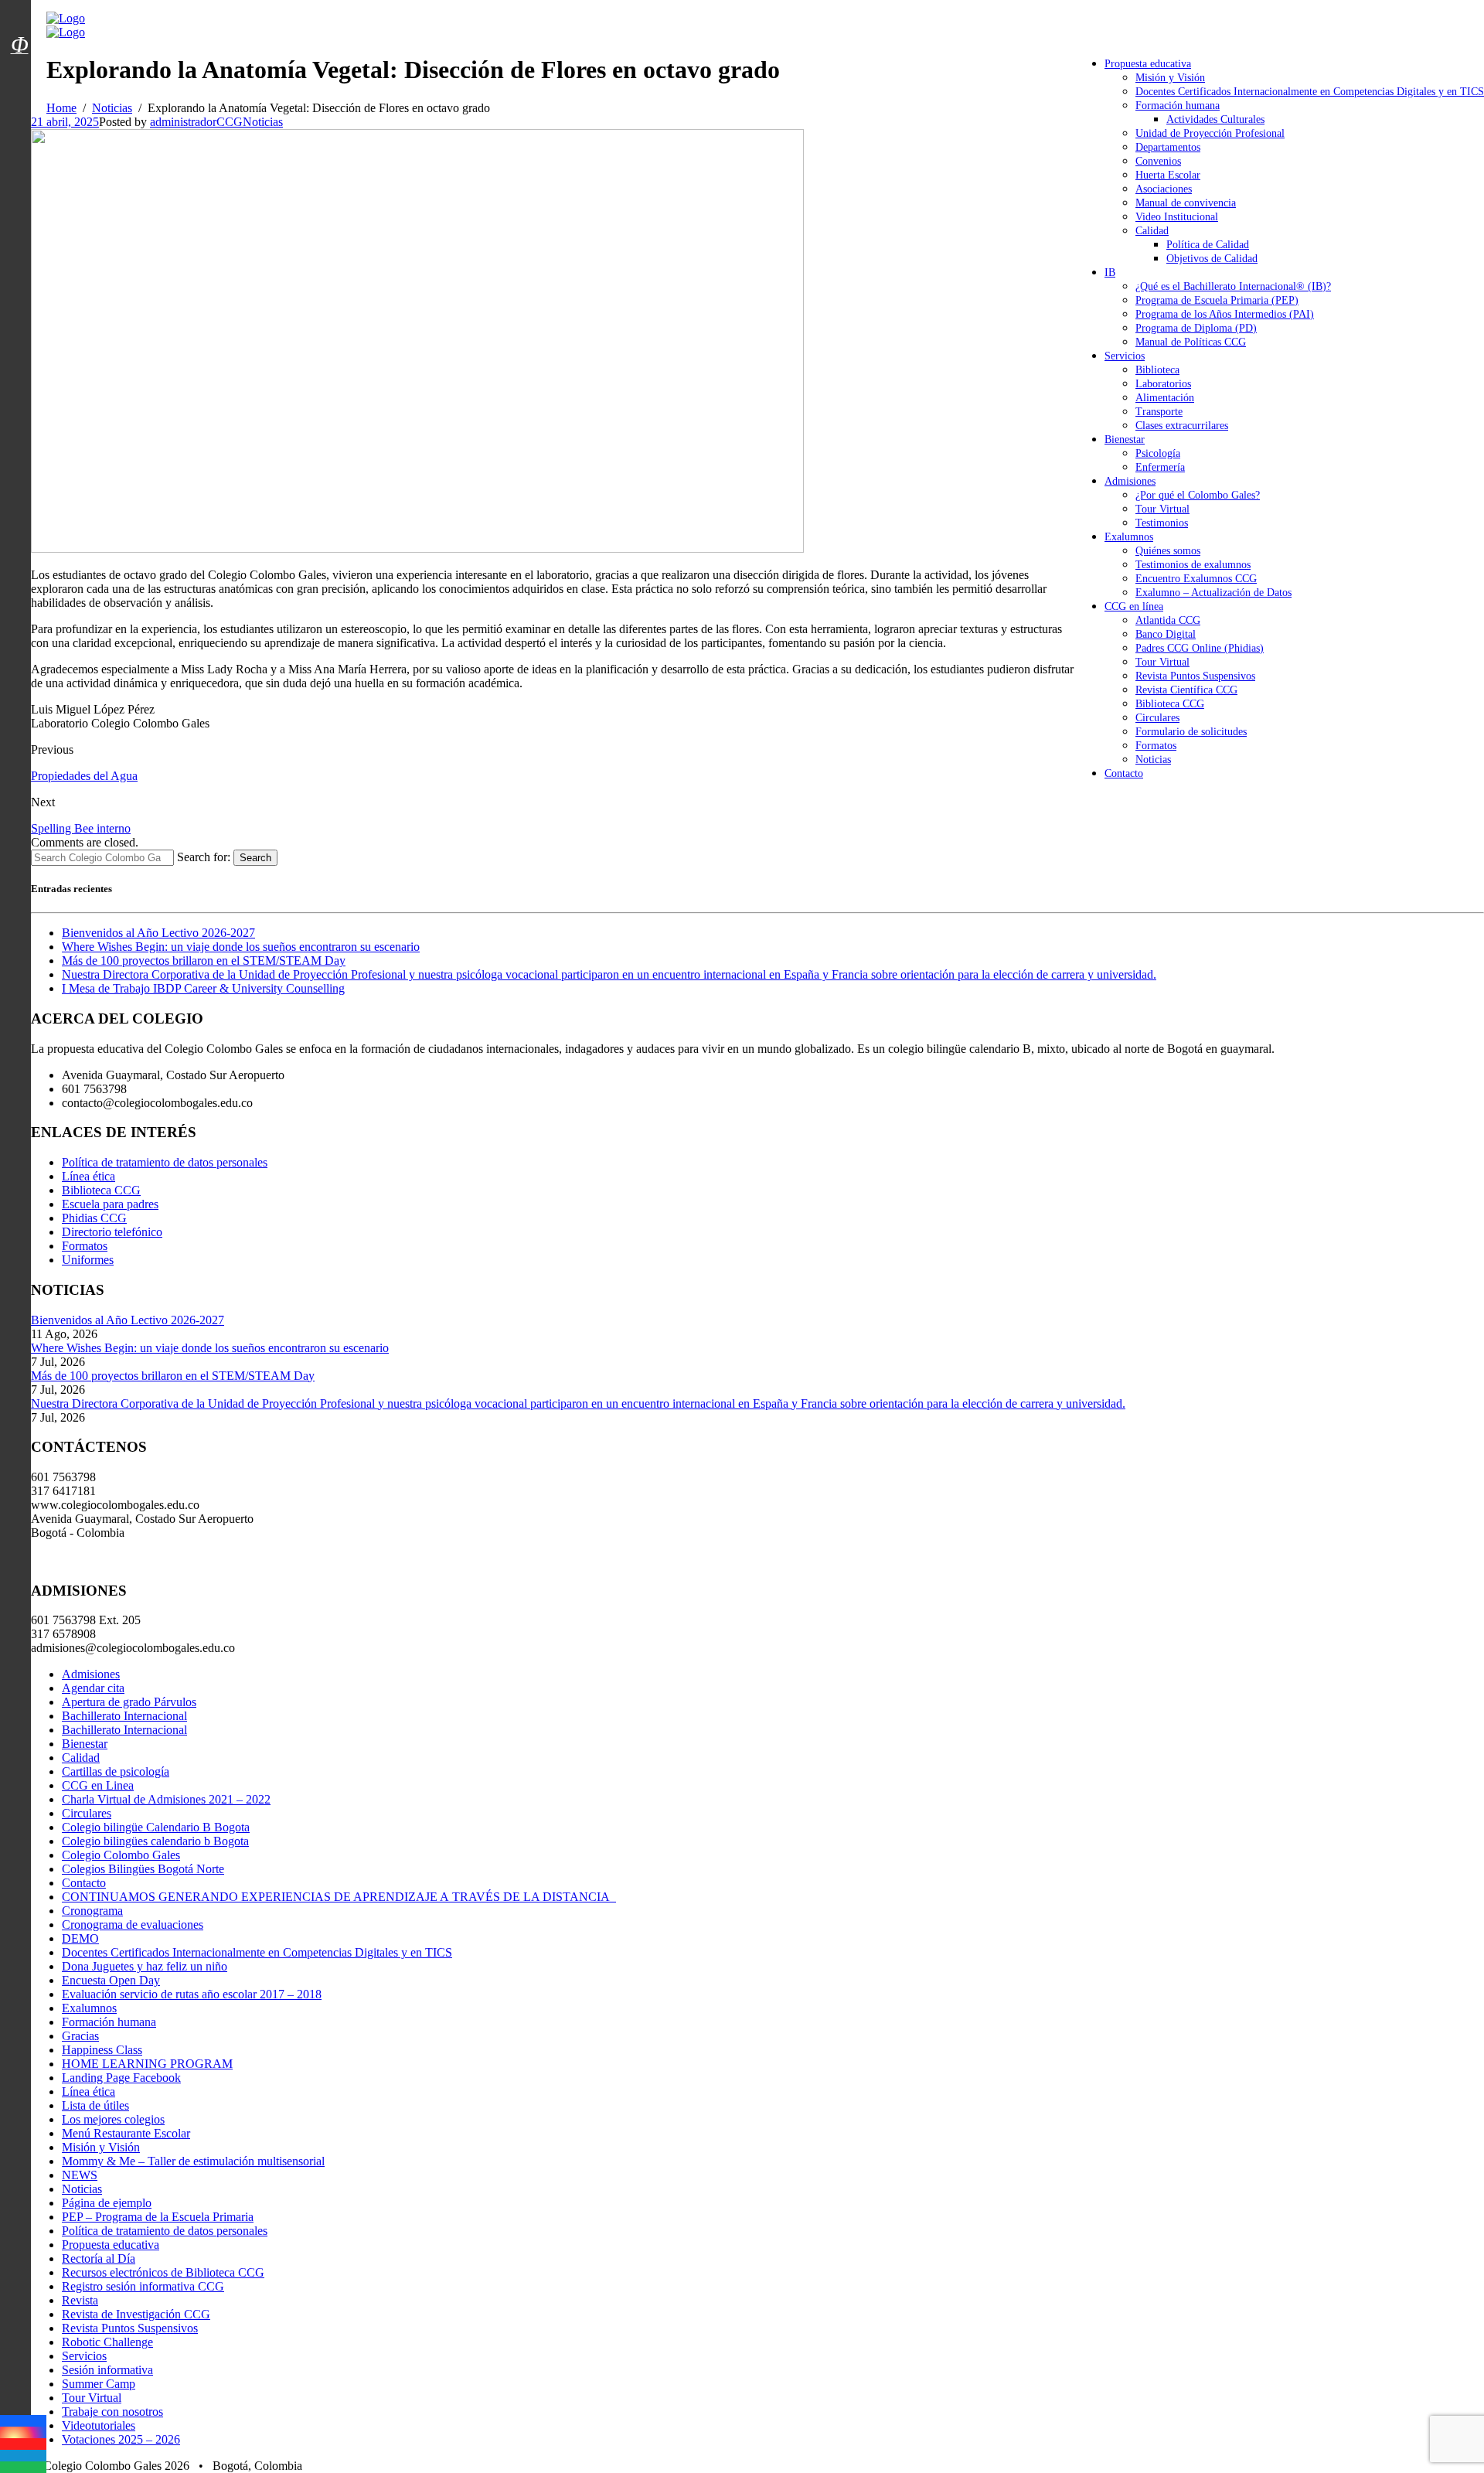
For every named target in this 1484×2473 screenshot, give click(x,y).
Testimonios (1162, 523)
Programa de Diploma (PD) (1196, 328)
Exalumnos (1129, 537)
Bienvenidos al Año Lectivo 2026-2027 (158, 933)
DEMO (80, 1938)
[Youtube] (23, 2444)
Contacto (1124, 773)
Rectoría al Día (99, 2258)
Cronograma (92, 1911)
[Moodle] (19, 26)
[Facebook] (23, 2421)
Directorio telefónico (112, 1232)
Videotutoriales (99, 2425)
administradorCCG (196, 122)
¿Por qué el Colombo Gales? (1198, 495)
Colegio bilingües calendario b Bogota (155, 1841)
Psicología (1158, 453)
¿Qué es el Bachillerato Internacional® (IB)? (1233, 286)
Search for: (204, 857)
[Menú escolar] (19, 64)
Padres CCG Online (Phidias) (1200, 648)
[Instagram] (23, 2432)
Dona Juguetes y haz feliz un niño (145, 1966)
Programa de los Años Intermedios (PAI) (1225, 314)
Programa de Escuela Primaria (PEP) (1217, 300)
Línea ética (88, 1176)
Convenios (1158, 161)
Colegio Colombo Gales (121, 1855)
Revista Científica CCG (1186, 690)
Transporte (1159, 412)
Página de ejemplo (107, 2203)
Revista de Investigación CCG (136, 2314)
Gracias (80, 2036)
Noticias (1153, 760)
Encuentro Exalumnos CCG (1196, 579)
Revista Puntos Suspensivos (1195, 676)
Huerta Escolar (1168, 175)
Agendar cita (93, 1688)
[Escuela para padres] (19, 72)
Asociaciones (1164, 189)
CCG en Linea (98, 1785)
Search (255, 858)
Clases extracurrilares (1182, 426)
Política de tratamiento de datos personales (165, 1162)
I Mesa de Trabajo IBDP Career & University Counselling (203, 988)
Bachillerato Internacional (124, 1716)
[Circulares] (19, 18)
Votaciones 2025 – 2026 (121, 2439)
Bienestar (1125, 439)
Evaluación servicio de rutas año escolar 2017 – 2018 (192, 1994)
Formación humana (1178, 106)
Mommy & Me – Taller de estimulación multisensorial (193, 2161)
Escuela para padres (110, 1204)
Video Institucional (1177, 217)
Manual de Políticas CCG (1191, 342)
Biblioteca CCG (1170, 704)
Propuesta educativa (1148, 64)
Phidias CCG (94, 1218)
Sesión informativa (107, 2370)
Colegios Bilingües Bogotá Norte (143, 1869)
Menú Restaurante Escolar (126, 2133)
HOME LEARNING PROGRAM (147, 2064)
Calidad (1152, 231)
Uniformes (88, 1260)
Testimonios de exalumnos (1193, 565)
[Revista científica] (19, 80)
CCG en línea (1134, 606)
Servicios (1125, 356)
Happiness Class (102, 2050)
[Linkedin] (23, 2456)
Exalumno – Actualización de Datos (1213, 593)
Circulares (1157, 718)
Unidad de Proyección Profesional (1210, 133)
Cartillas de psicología (116, 1771)
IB (1110, 273)
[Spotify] (23, 2467)
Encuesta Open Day (111, 1980)
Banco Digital (1166, 634)
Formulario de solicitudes (1191, 732)
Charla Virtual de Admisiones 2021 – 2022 (166, 1799)
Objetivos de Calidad (1212, 259)
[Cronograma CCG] (19, 10)
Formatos (1156, 746)
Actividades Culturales (1215, 119)
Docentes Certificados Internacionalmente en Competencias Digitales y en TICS (1310, 92)
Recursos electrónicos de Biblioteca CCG (163, 2272)
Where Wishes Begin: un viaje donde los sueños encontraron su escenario (241, 947)
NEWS (80, 2175)
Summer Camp (99, 2384)
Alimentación (1165, 398)
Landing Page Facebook (121, 2078)
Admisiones (1130, 481)
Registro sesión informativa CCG (143, 2286)
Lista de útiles (95, 2105)
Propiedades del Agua (84, 776)
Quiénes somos (1168, 551)
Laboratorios (1163, 384)
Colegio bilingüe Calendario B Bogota (156, 1827)
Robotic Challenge (107, 2342)
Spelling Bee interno (81, 828)
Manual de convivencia (1186, 203)
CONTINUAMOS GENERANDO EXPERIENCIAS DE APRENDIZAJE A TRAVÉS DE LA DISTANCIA (339, 1897)
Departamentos (1168, 147)
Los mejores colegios (113, 2119)
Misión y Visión (1170, 78)
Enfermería (1160, 467)
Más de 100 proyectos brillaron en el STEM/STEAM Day (204, 961)
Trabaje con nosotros (112, 2412)
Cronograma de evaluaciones (133, 1925)
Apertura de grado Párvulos (129, 1702)
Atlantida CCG (1168, 620)
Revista (80, 2300)
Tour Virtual (1162, 509)
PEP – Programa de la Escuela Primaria (158, 2217)
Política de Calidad (1208, 245)
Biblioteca (1157, 370)
